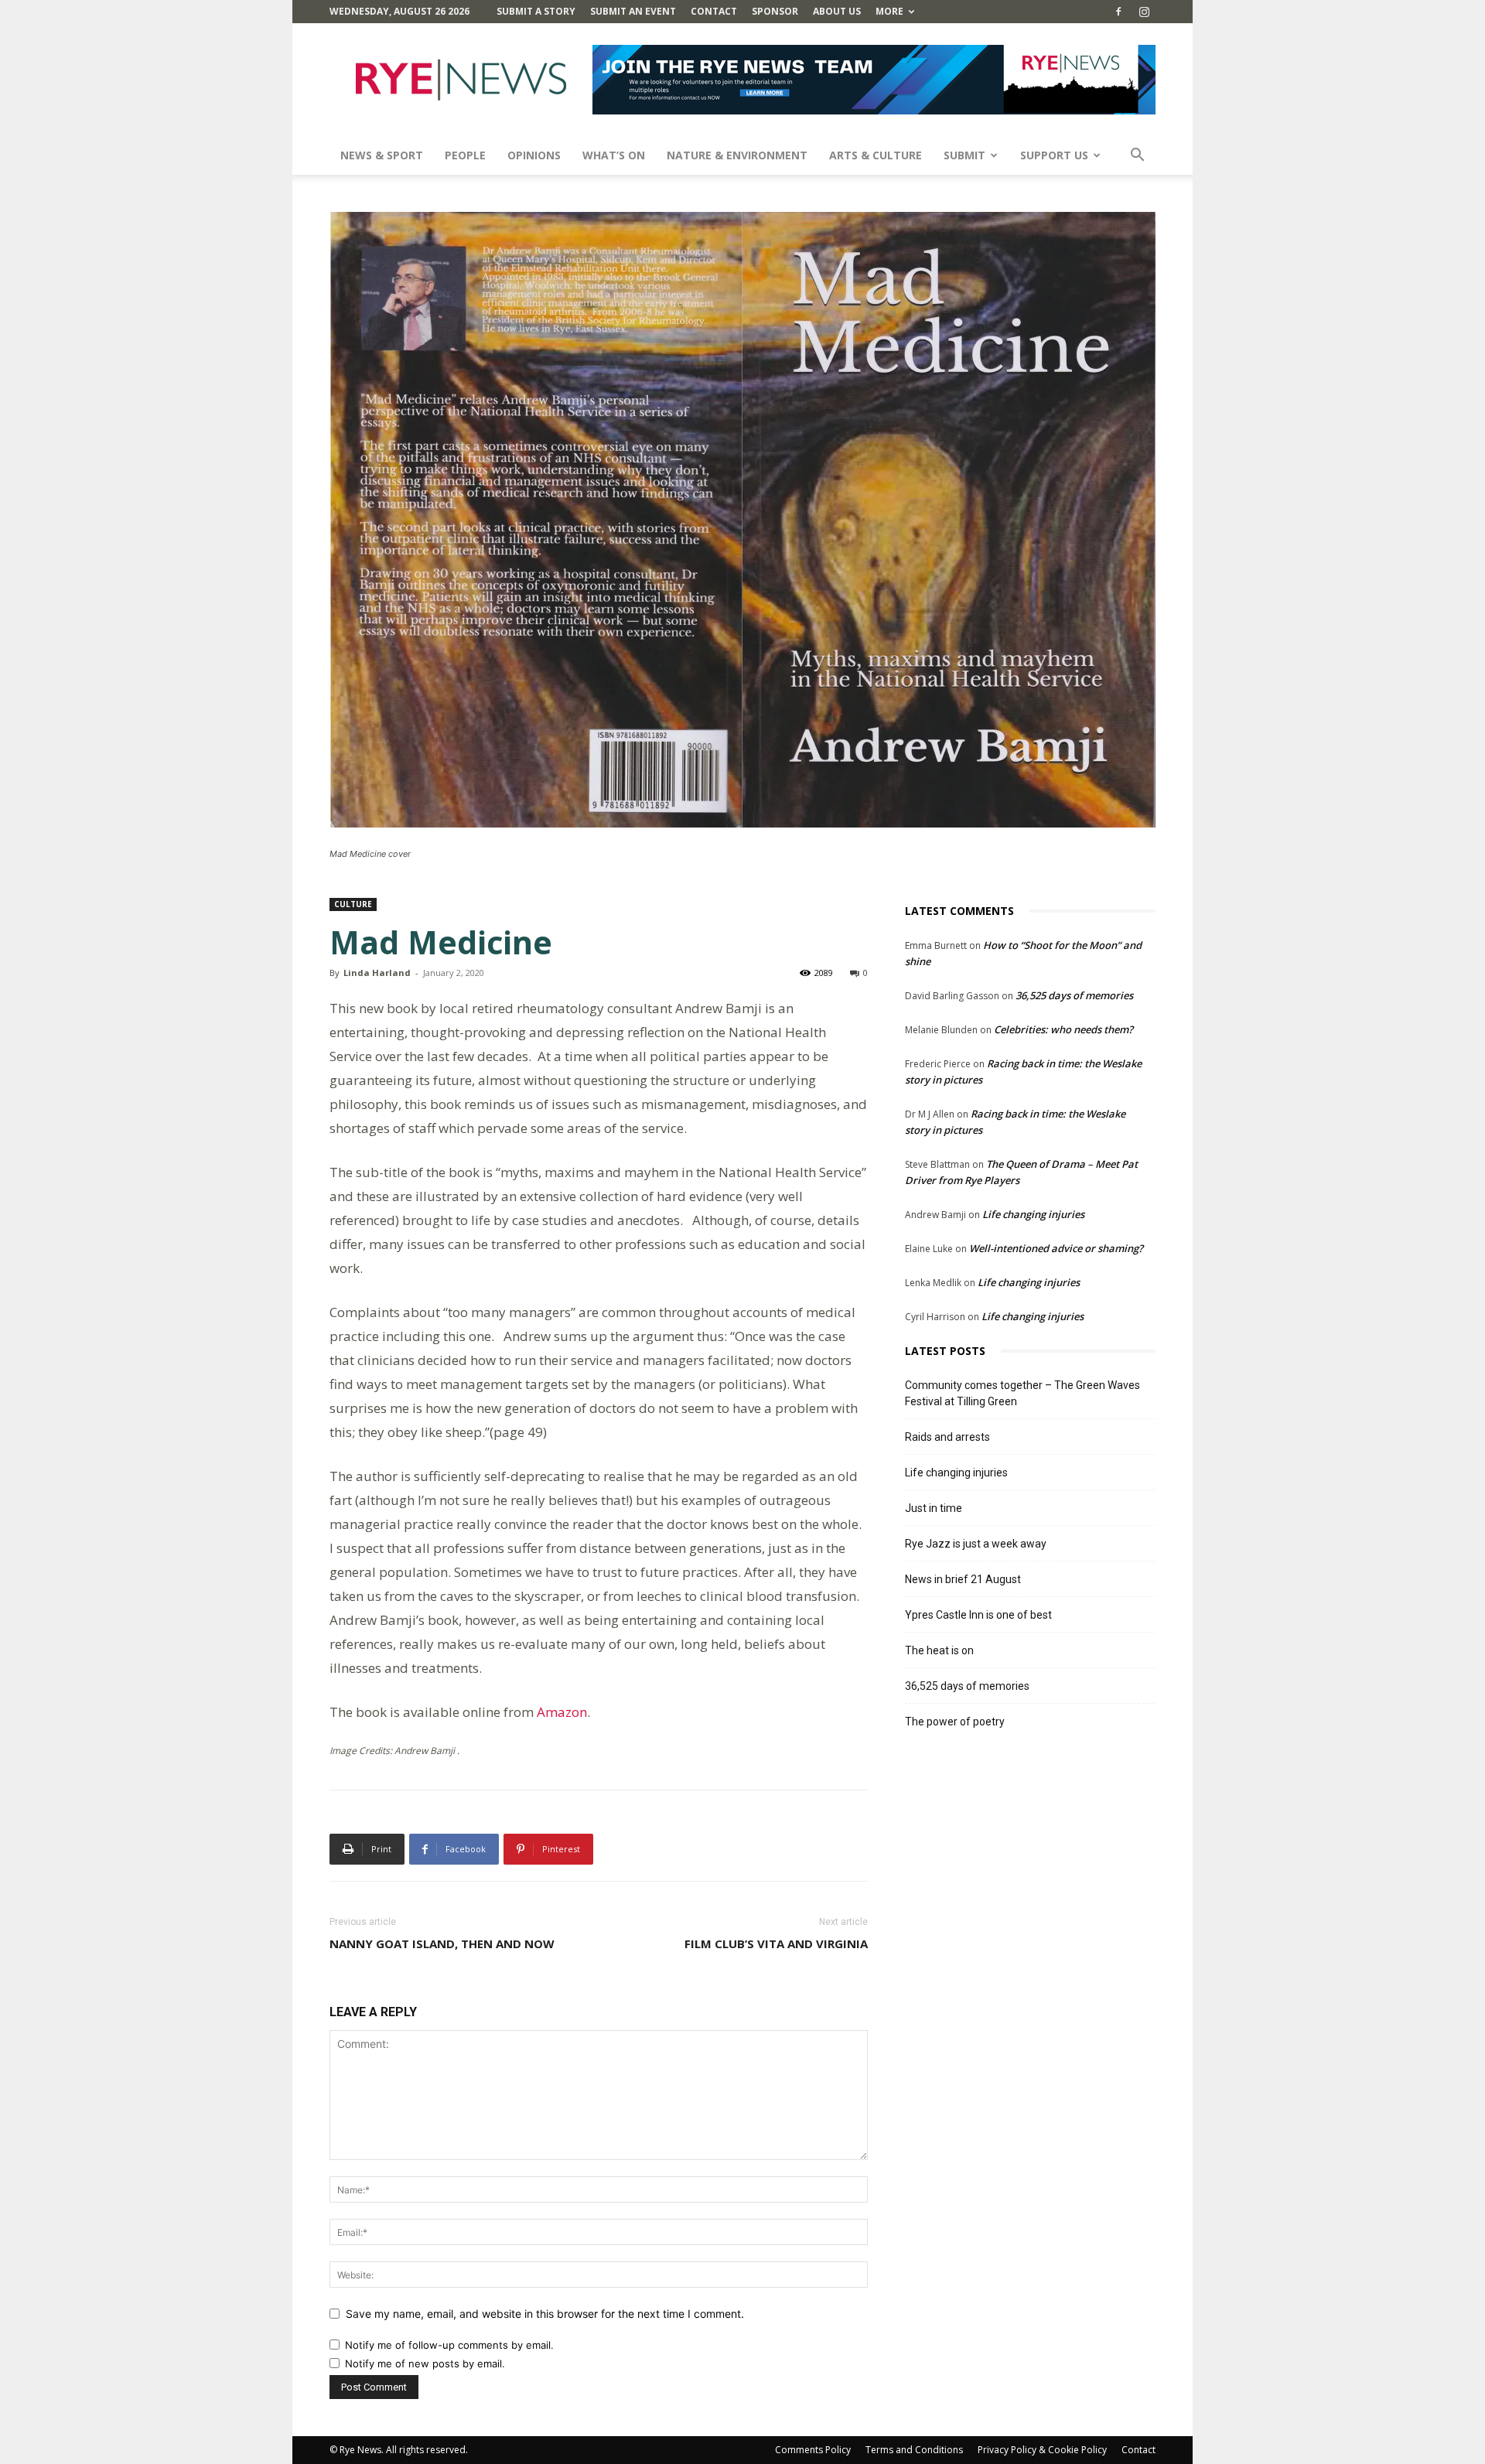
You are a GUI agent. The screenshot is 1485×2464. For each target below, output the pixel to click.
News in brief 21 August (963, 1579)
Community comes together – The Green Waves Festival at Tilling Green (1022, 1393)
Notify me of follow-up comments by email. (449, 2345)
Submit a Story (536, 11)
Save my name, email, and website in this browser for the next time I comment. (545, 2314)
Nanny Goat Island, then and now (442, 1944)
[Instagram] (1144, 12)
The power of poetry (955, 1722)
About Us (837, 11)
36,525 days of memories (1074, 995)
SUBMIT (964, 155)
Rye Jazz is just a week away (976, 1544)
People (465, 155)
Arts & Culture (876, 155)
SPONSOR (775, 11)
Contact (714, 11)
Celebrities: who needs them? (1063, 1029)
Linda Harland (377, 973)
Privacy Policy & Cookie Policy (1042, 2450)
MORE (889, 11)
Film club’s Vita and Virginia (776, 1944)
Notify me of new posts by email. (425, 2363)
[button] (1137, 157)
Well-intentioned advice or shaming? (1056, 1248)
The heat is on (939, 1650)
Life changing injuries (1033, 1214)
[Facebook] (1118, 12)
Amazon (562, 1712)
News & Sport (382, 155)
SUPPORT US (1054, 155)
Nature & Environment (737, 155)
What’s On (614, 155)
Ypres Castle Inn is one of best (978, 1615)
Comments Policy (813, 2450)
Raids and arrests (947, 1437)
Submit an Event (633, 11)
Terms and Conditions (914, 2450)
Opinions (534, 155)
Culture (353, 904)
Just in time (934, 1508)
